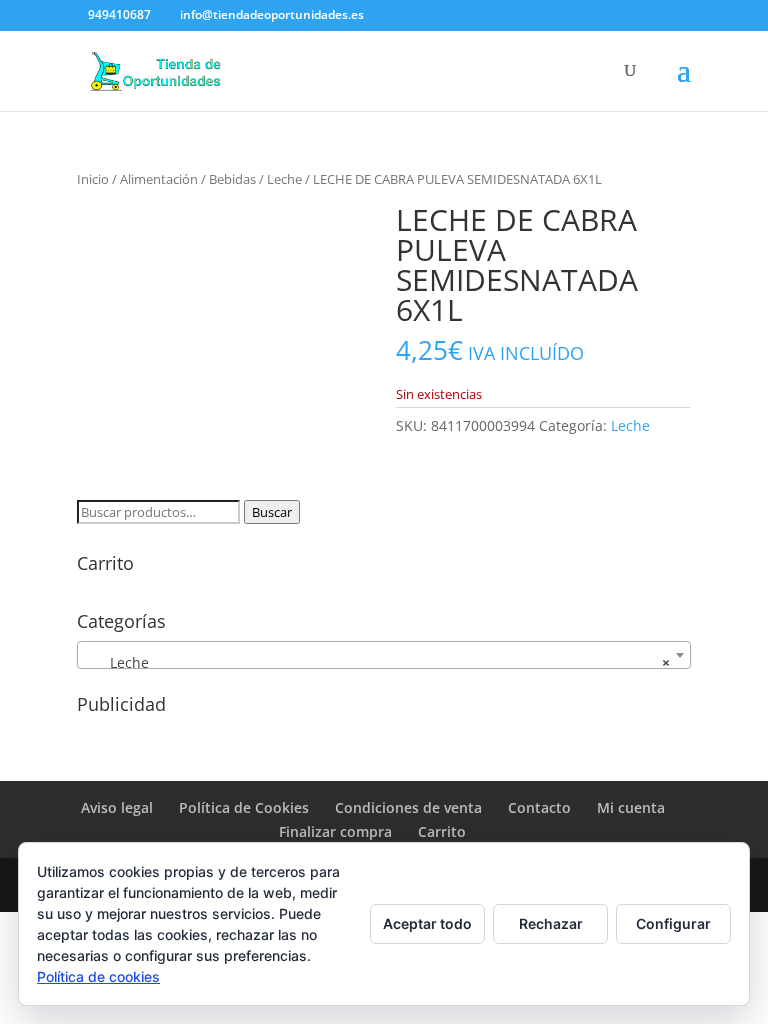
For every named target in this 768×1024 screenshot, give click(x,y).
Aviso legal (117, 807)
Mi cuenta (631, 807)
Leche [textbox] (378, 662)
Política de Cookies (244, 807)
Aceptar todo (427, 923)
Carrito (442, 831)
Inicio (93, 179)
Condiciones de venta (408, 807)
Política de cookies (98, 976)
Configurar (673, 923)
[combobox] (384, 655)
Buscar (272, 512)
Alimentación (159, 179)
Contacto (539, 807)
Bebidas (232, 179)
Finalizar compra (335, 831)
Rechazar (551, 923)
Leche (284, 179)
